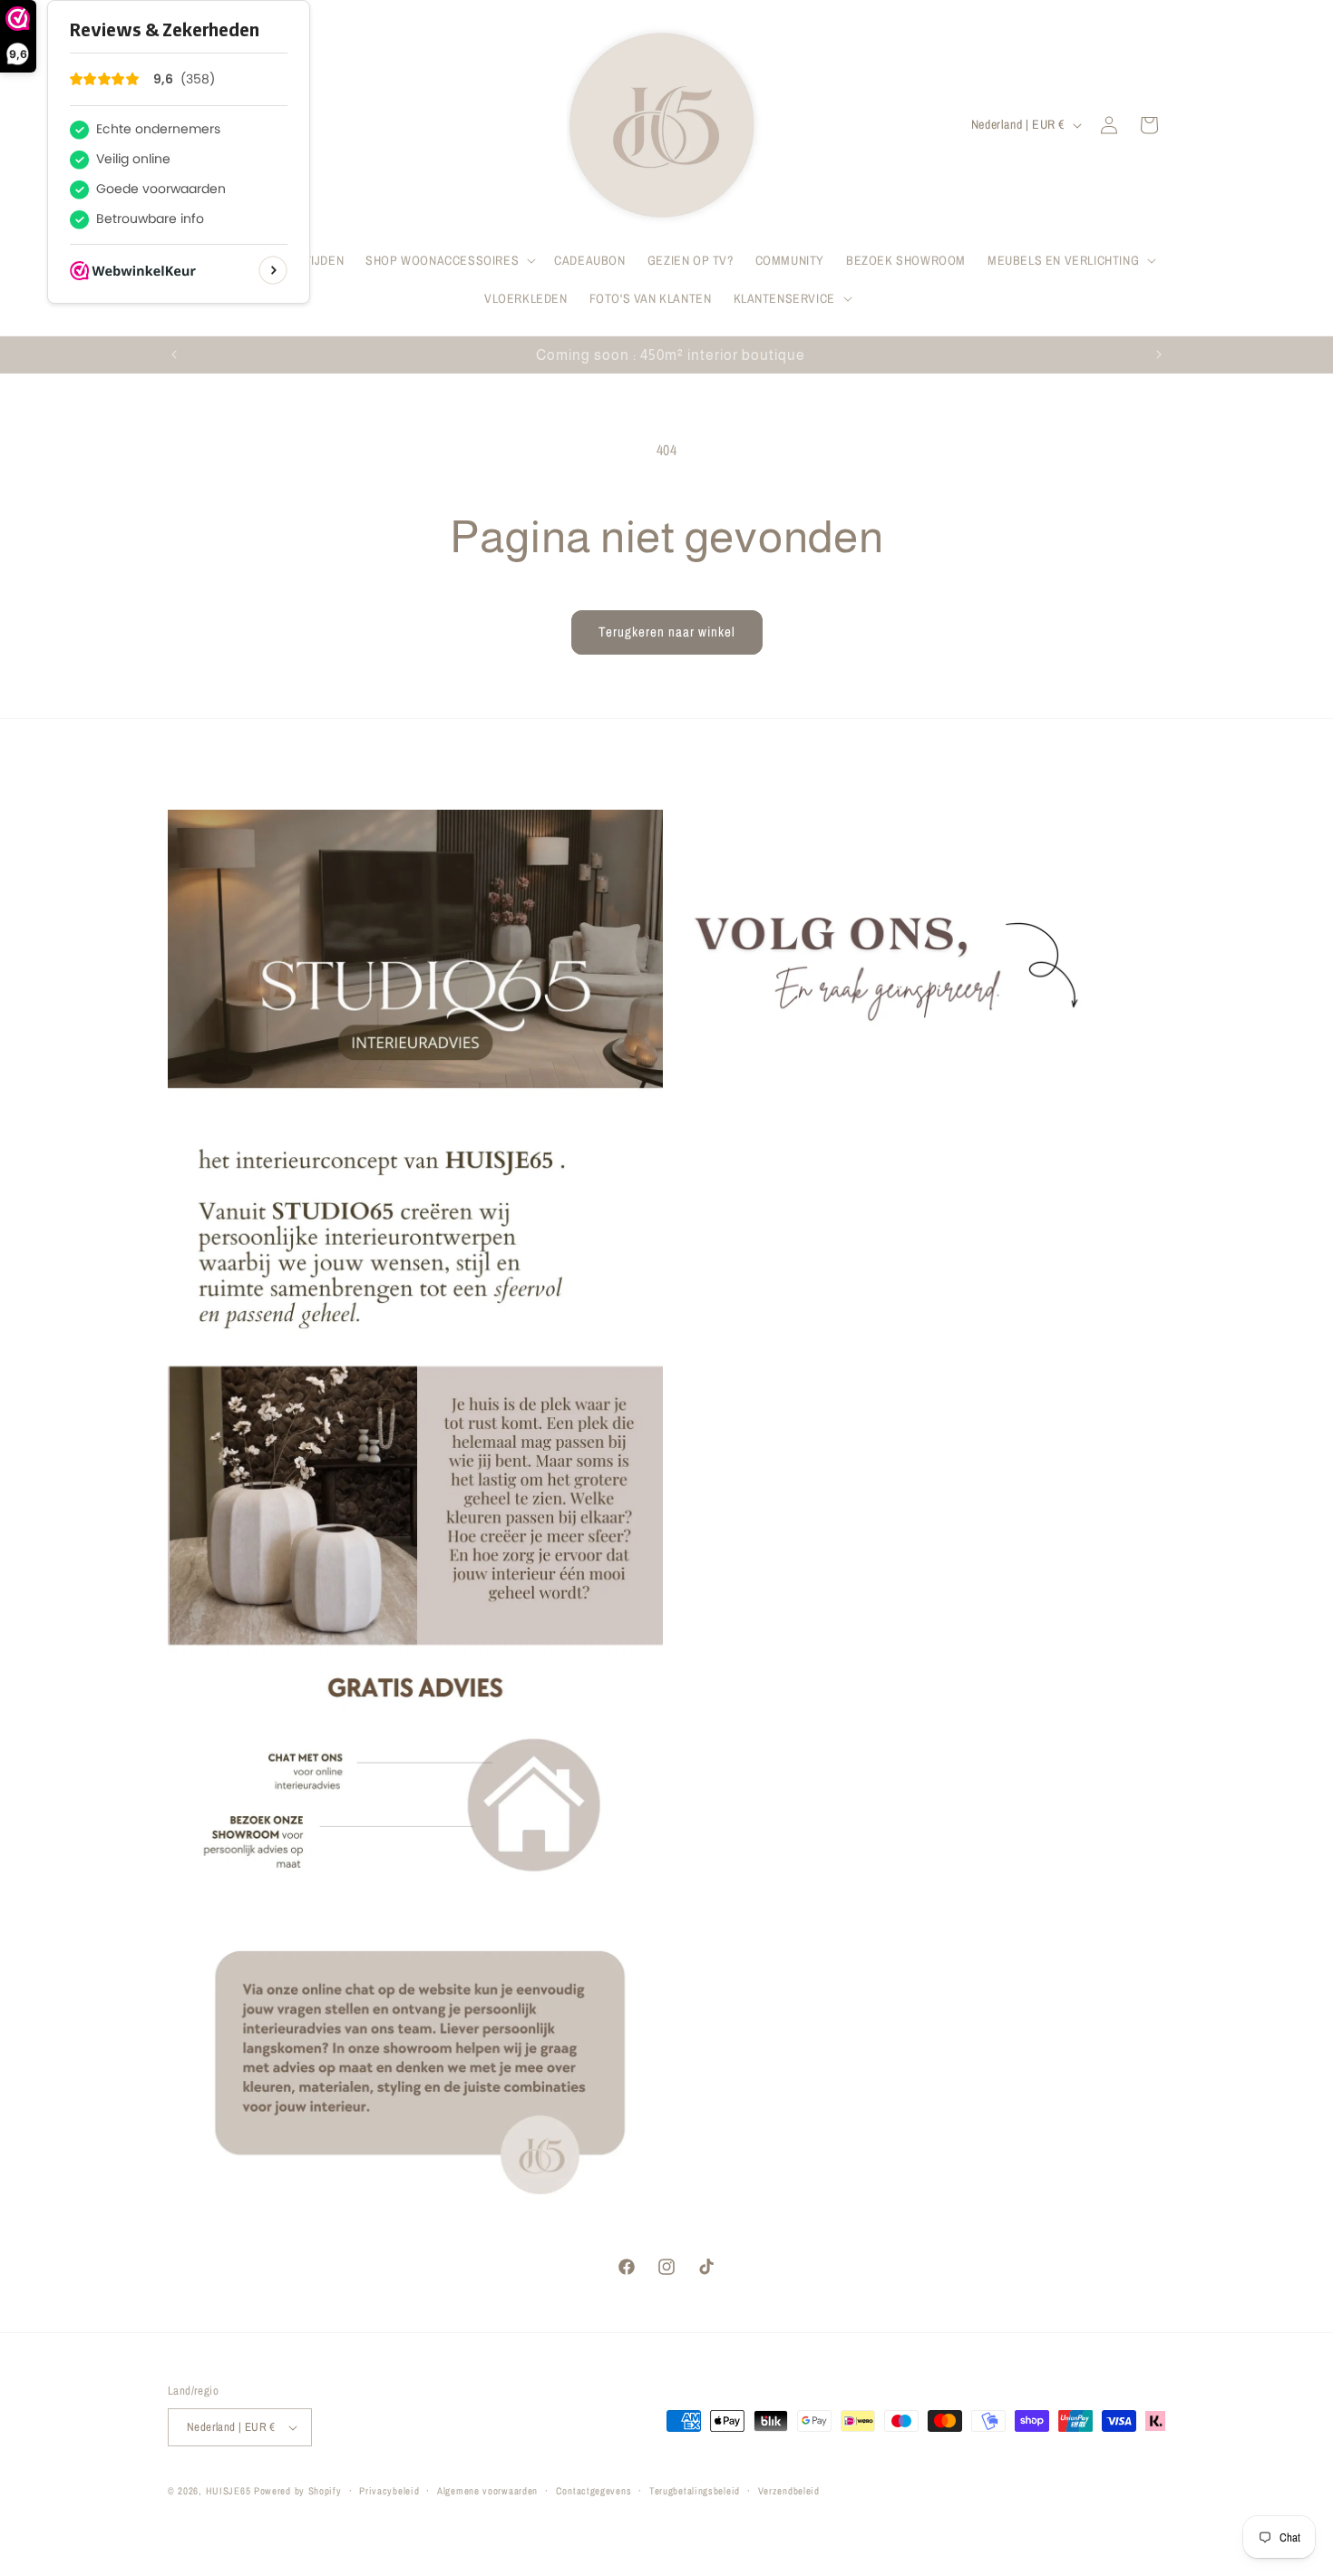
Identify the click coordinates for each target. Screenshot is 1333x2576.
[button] (449, 260)
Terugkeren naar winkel (667, 632)
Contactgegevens (594, 2491)
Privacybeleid (389, 2491)
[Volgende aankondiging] (1159, 355)
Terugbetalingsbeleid (695, 2491)
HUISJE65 (229, 2491)
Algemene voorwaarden (487, 2491)
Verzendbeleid (789, 2491)
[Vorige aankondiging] (174, 355)
